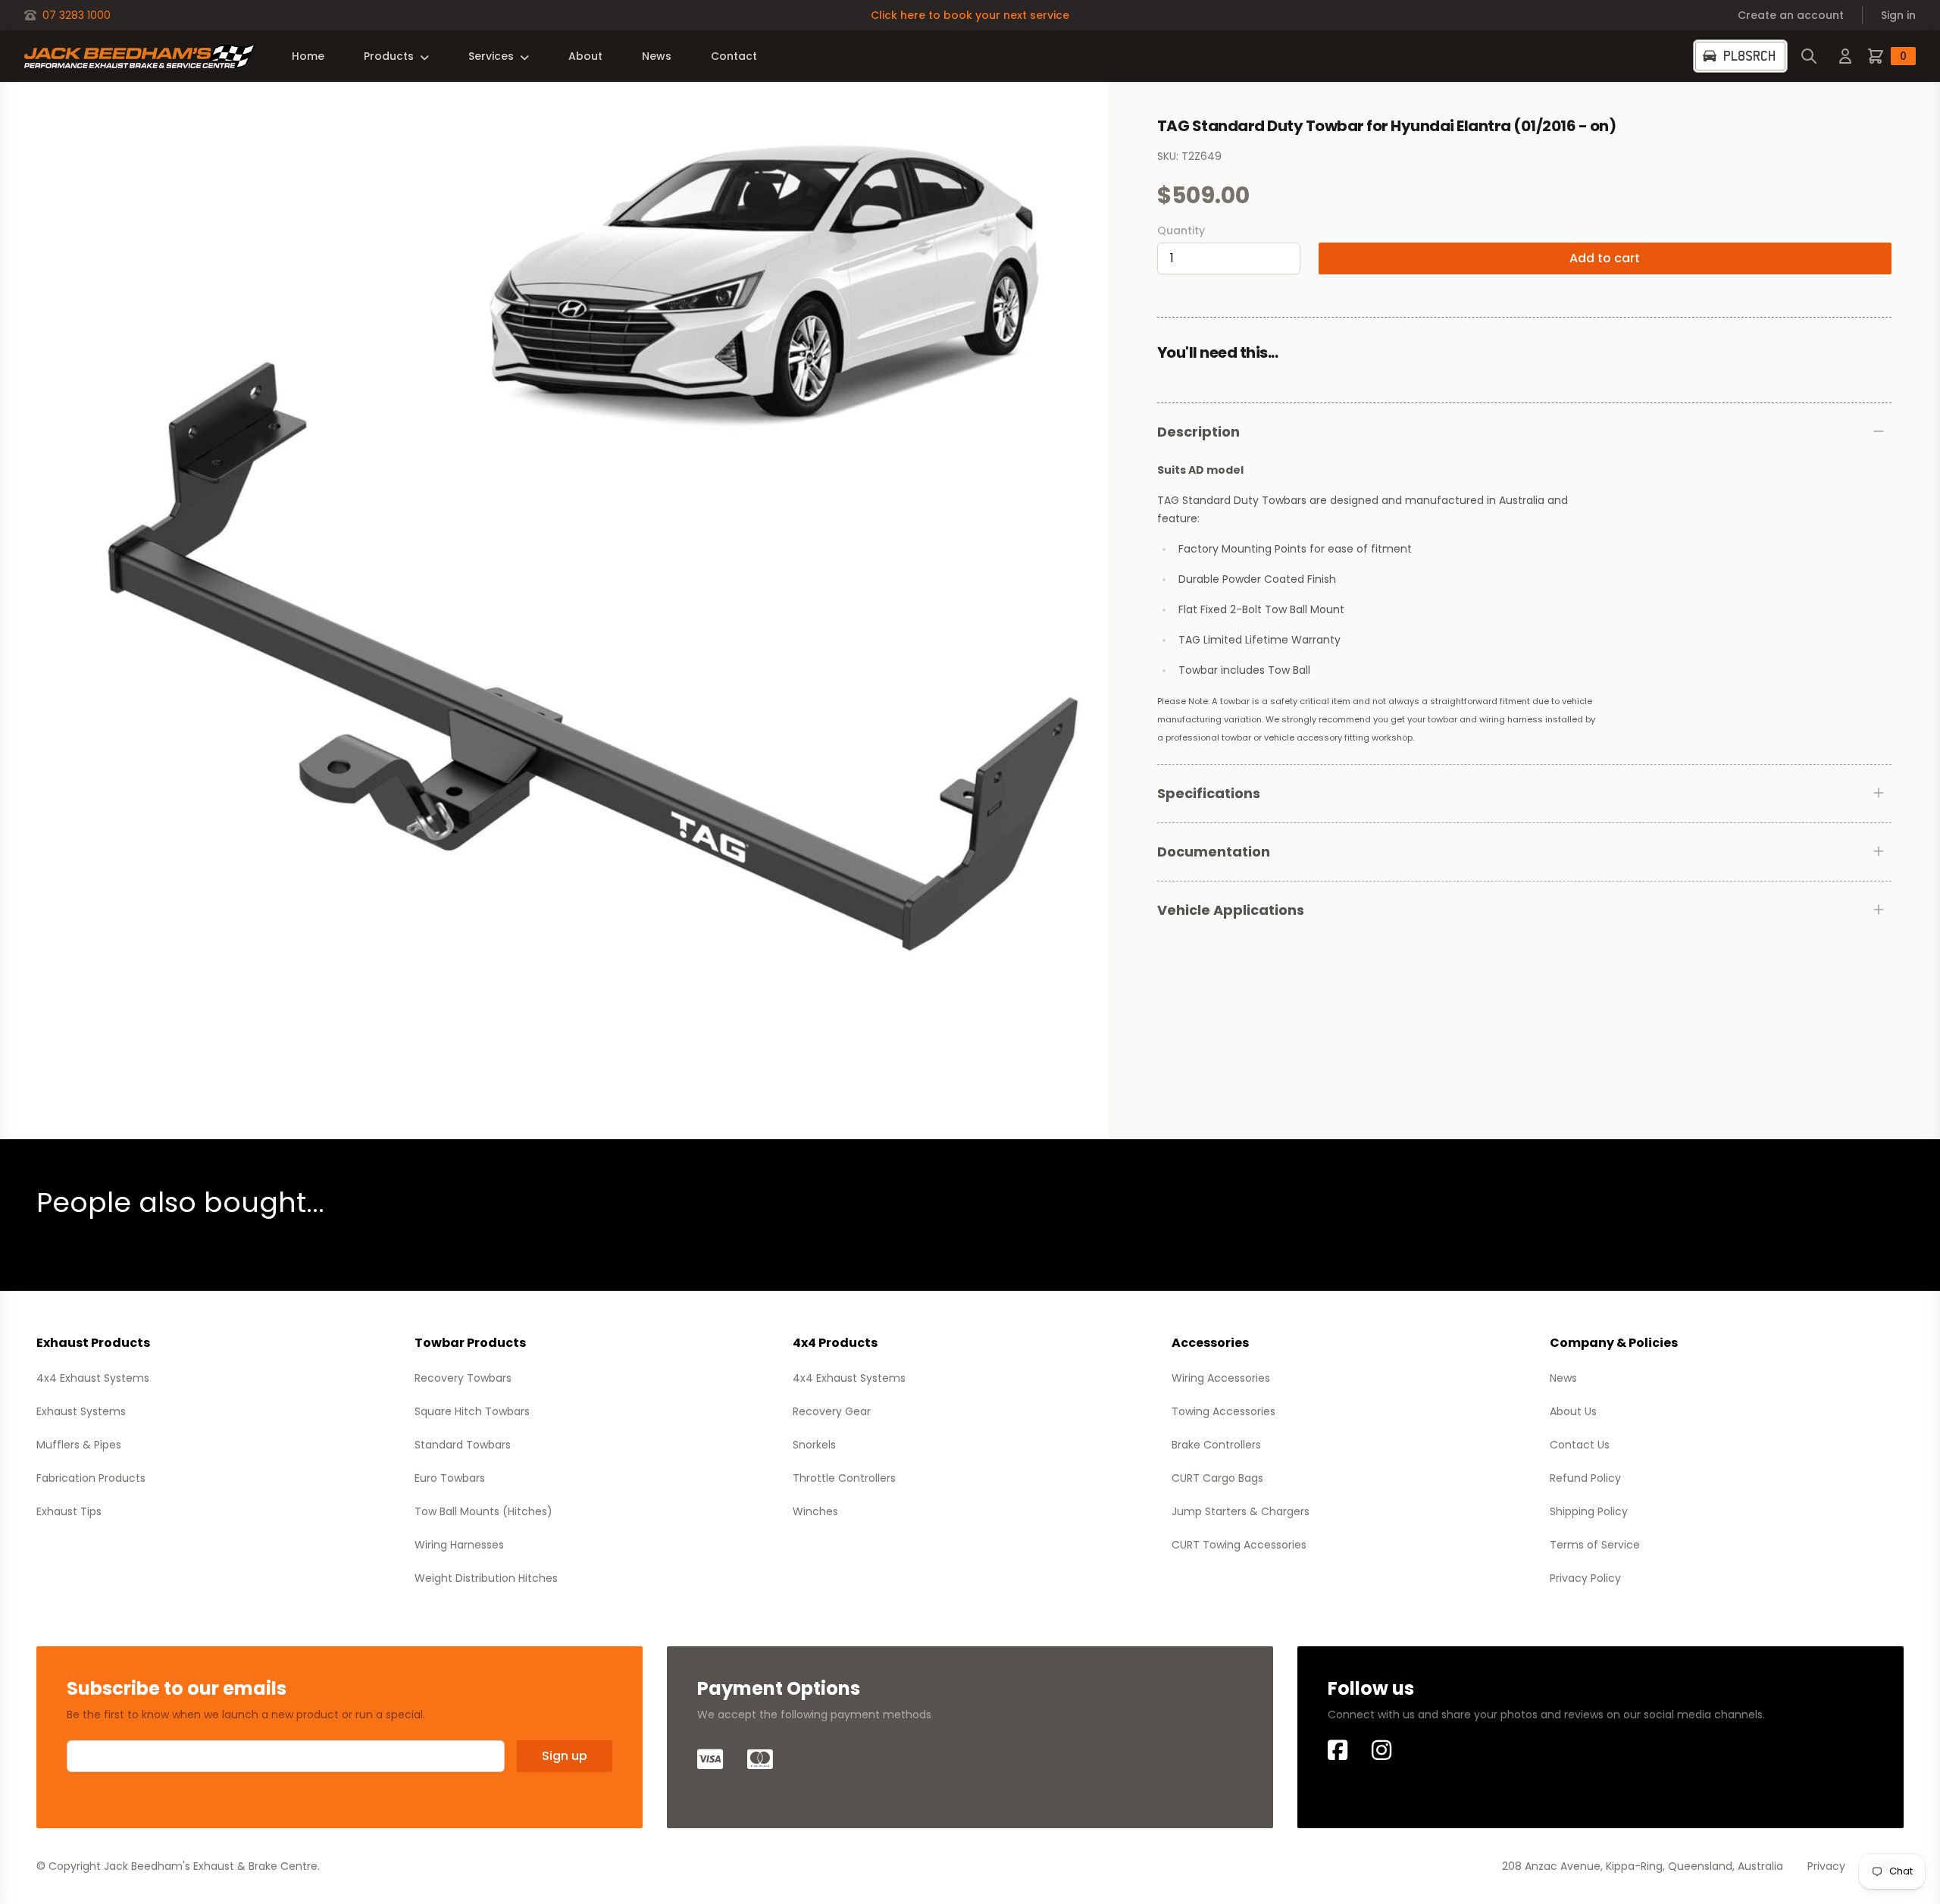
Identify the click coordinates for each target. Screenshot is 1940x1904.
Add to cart (1605, 258)
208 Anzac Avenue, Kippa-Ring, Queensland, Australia (1643, 1866)
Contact (734, 56)
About (585, 56)
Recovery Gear (832, 1411)
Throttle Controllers (844, 1478)
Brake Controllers (1216, 1445)
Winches (815, 1511)
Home (308, 56)
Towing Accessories (1223, 1411)
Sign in (1898, 15)
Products (389, 56)
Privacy (1826, 1866)
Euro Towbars (450, 1478)
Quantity (1181, 230)
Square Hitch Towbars (472, 1411)
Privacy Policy (1585, 1578)
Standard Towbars (463, 1445)
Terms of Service (1595, 1545)
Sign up (565, 1756)
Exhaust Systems (81, 1411)
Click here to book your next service (970, 15)
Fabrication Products (91, 1478)
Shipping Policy (1589, 1511)
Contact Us (1580, 1445)
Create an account (1791, 15)
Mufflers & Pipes (79, 1445)
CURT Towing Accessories (1239, 1545)
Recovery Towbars (463, 1378)
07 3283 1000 (77, 15)
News (657, 56)
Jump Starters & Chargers (1241, 1511)
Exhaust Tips (69, 1511)
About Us (1573, 1411)
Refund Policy (1585, 1478)
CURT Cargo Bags (1217, 1478)
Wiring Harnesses (459, 1545)
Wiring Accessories (1221, 1378)
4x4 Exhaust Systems (93, 1378)
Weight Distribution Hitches (486, 1578)
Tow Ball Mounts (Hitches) (483, 1511)
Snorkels (814, 1445)
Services (491, 56)
